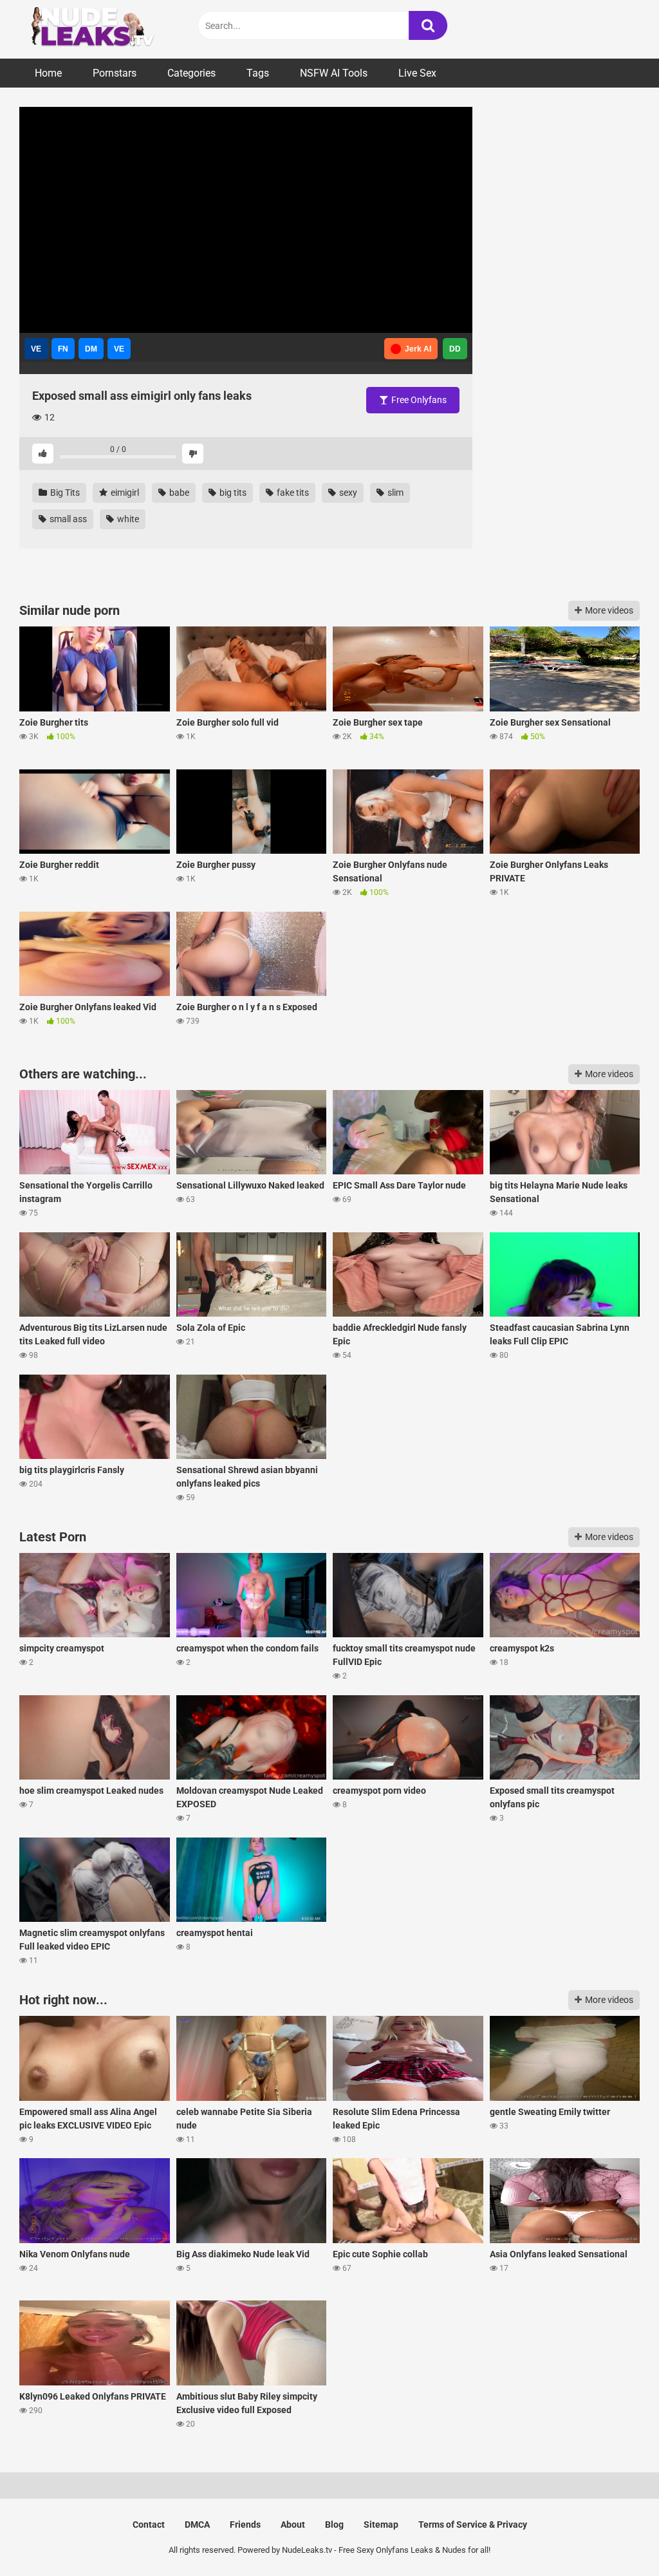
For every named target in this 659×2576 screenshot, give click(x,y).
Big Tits (64, 493)
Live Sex (417, 73)
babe (178, 493)
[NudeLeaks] (116, 29)
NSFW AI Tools (334, 73)
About (293, 2524)
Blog (334, 2524)
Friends (245, 2524)
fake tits (292, 493)
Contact (149, 2524)
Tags (258, 73)
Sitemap (381, 2524)
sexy (347, 493)
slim (394, 493)
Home (48, 73)
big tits (232, 493)
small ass (67, 519)
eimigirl (124, 493)
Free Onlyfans (418, 400)
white (127, 519)
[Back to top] (616, 2537)
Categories (191, 73)
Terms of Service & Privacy (473, 2524)
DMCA (197, 2524)
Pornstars (115, 73)
